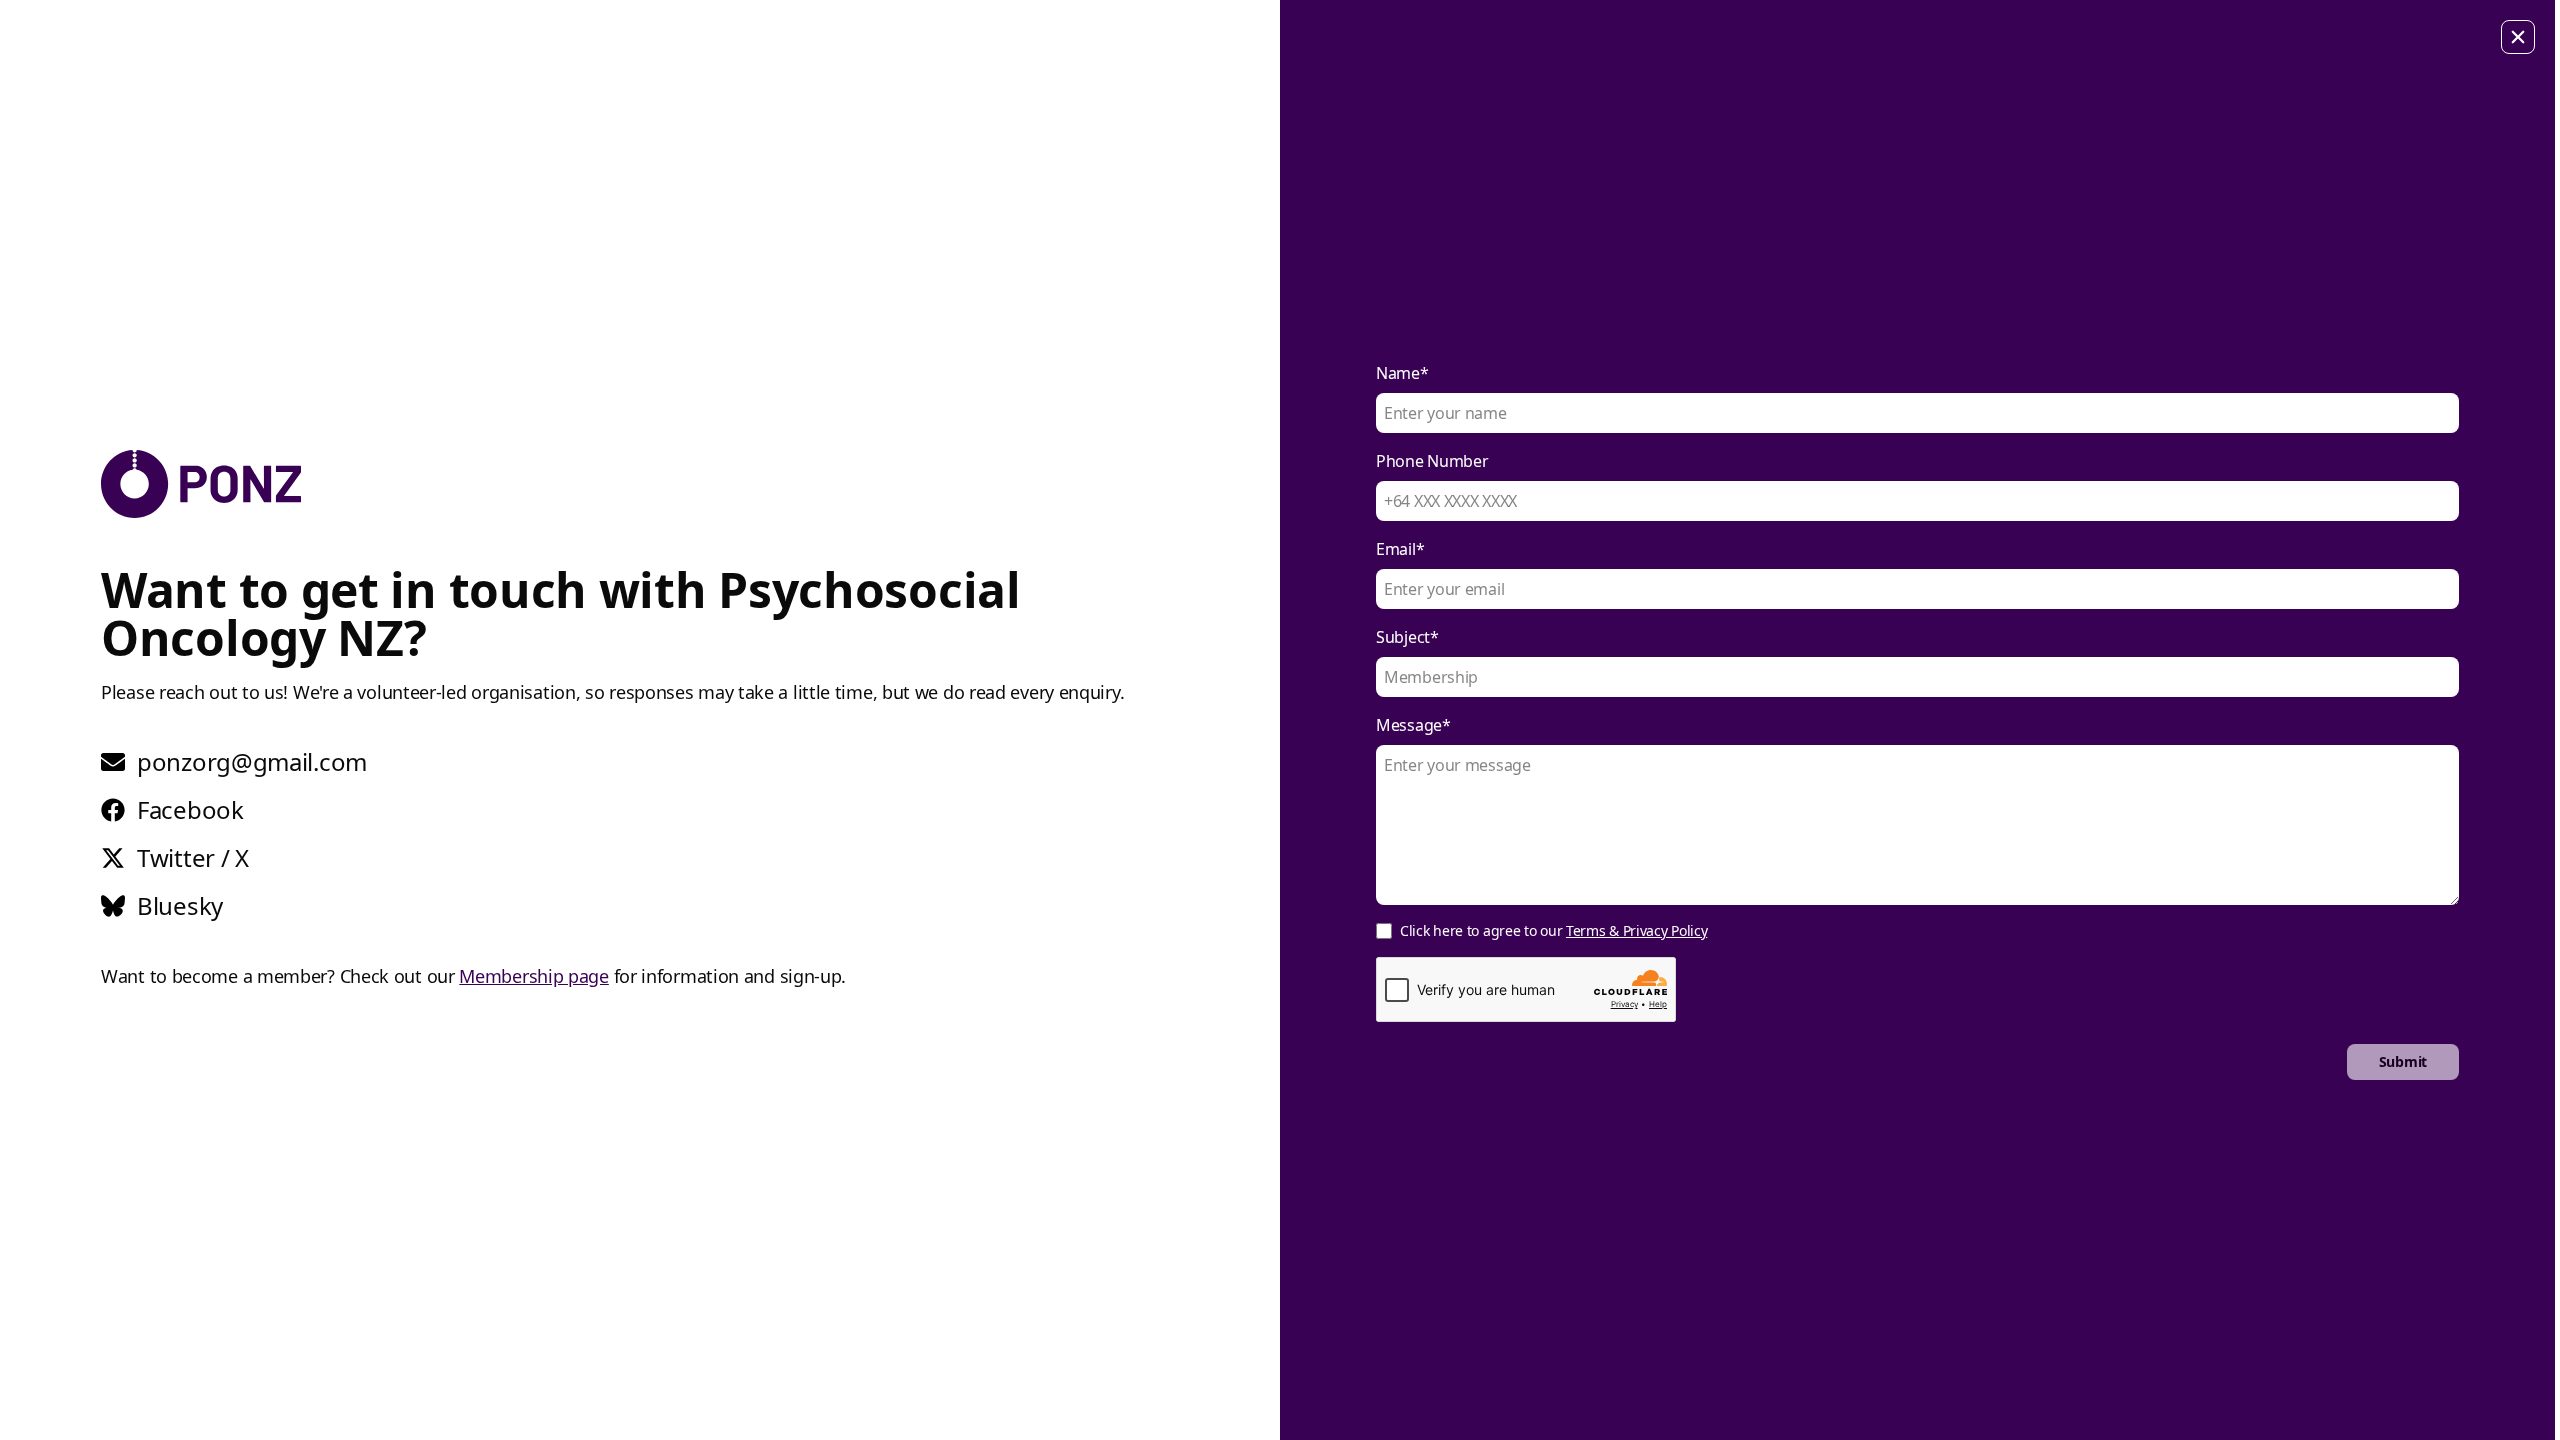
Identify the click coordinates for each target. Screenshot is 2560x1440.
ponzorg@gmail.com (252, 762)
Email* (1400, 549)
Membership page (534, 976)
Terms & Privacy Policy (1636, 930)
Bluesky (180, 906)
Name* (1402, 373)
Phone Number (1432, 461)
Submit (2403, 1061)
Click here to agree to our (1553, 930)
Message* (1413, 725)
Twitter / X (193, 858)
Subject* (1407, 637)
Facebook (190, 810)
